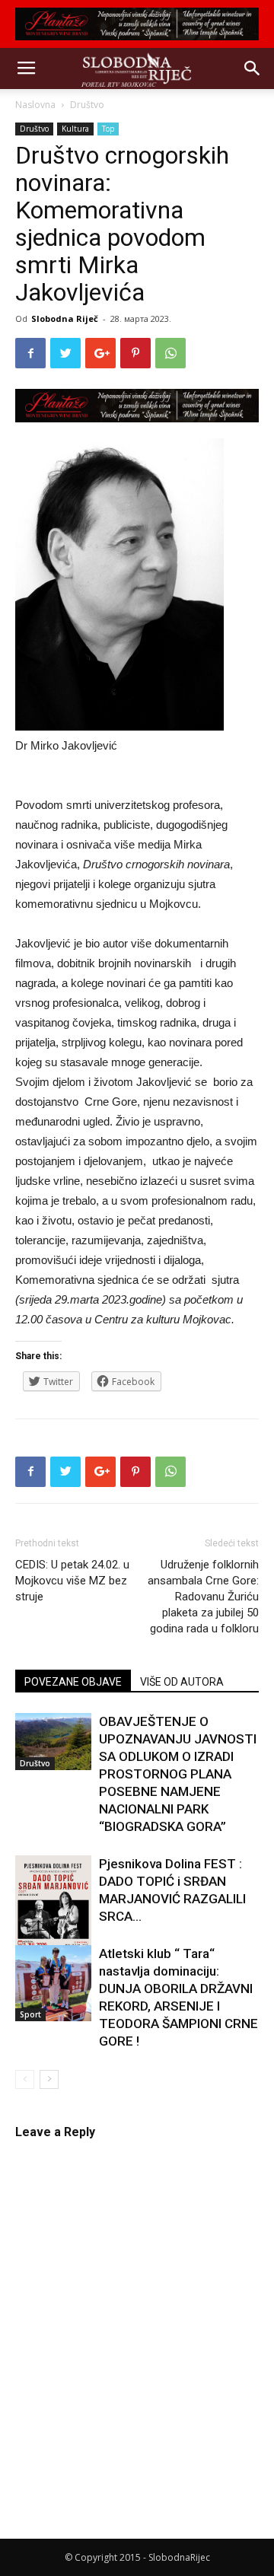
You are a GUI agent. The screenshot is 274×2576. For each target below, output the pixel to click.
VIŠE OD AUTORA (182, 1682)
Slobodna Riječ (65, 318)
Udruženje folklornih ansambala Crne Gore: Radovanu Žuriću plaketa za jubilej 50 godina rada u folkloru (203, 1597)
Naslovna (35, 105)
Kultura (75, 129)
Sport (30, 2014)
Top (108, 129)
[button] (253, 68)
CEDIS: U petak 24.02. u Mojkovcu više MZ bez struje (72, 1581)
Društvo (87, 105)
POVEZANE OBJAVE (73, 1682)
